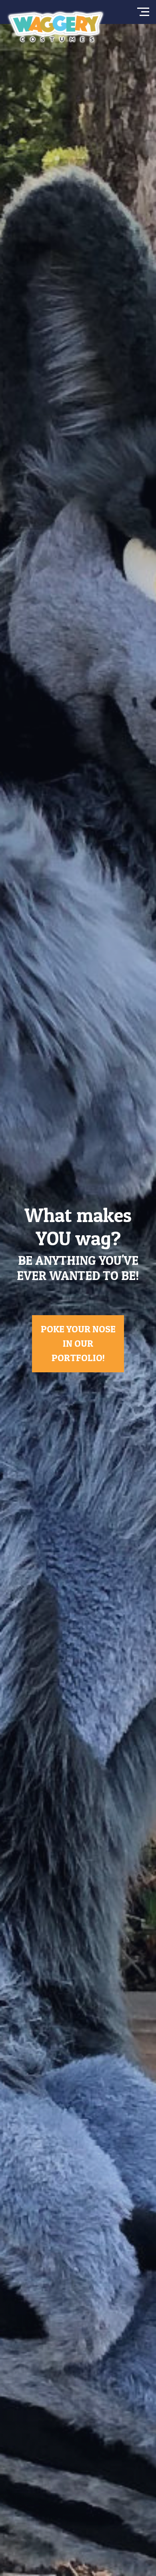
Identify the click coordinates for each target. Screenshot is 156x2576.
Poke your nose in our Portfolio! (78, 1343)
